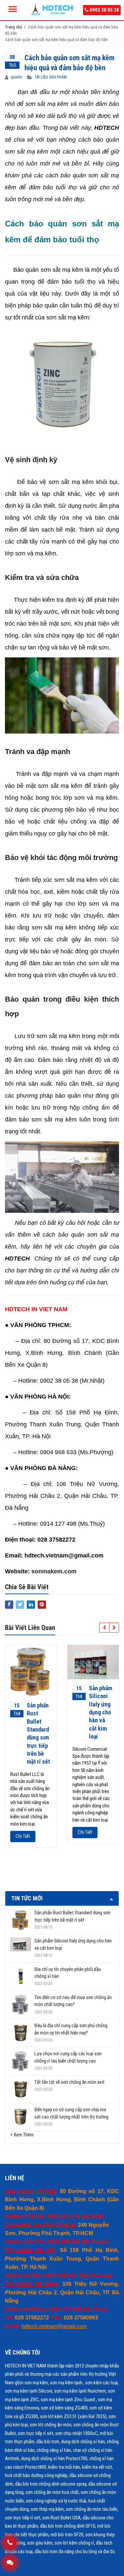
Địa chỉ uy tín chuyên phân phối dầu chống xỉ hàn (68, 1973)
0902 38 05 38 (104, 10)
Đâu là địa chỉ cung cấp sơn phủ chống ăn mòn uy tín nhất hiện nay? (71, 2029)
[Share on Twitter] (20, 1605)
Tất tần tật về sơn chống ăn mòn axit (69, 2082)
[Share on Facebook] (9, 1605)
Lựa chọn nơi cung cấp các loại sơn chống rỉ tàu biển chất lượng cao (68, 2057)
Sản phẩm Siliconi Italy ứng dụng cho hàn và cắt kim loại (101, 1712)
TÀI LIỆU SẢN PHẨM (51, 77)
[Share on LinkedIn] (31, 1605)
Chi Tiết (23, 1836)
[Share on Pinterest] (42, 1605)
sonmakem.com (54, 1571)
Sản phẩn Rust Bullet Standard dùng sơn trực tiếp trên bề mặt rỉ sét (72, 1916)
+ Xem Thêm (22, 2135)
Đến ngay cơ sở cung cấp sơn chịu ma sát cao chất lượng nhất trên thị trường (71, 2113)
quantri (16, 77)
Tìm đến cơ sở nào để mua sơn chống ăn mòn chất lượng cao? (73, 2001)
